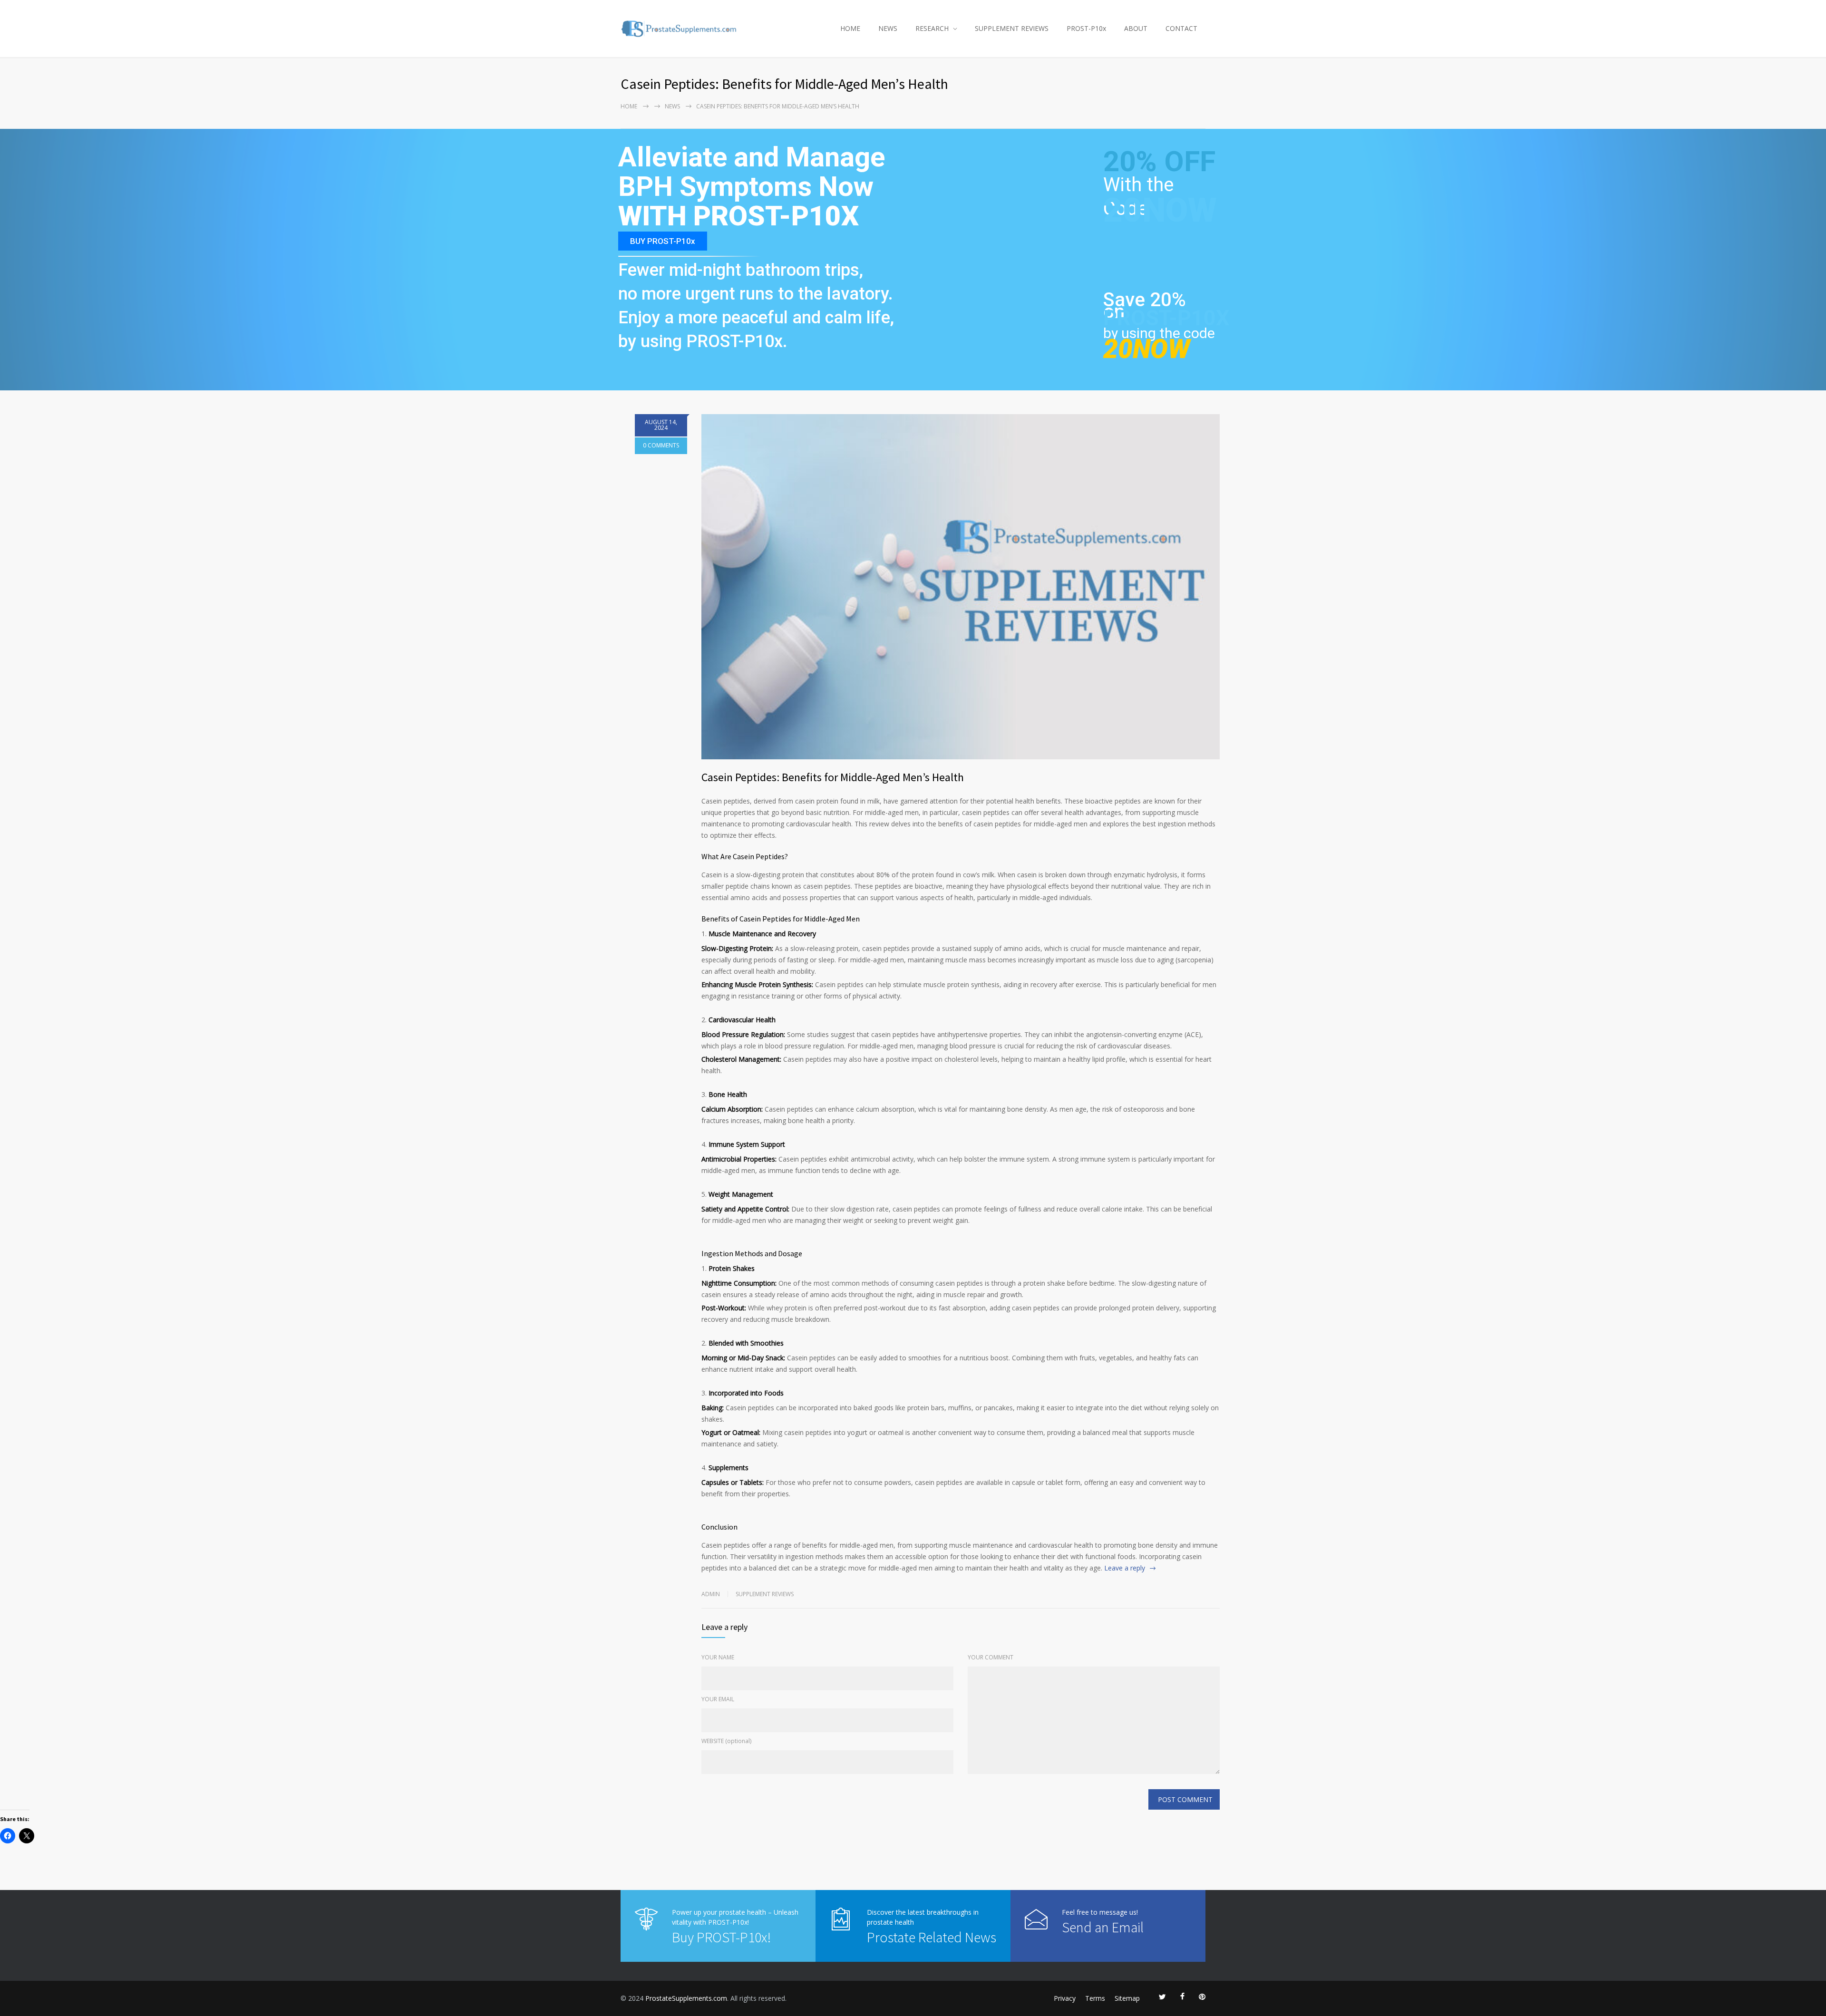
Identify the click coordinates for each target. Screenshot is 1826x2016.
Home (629, 106)
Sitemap (1127, 1998)
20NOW (1160, 210)
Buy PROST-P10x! (721, 1937)
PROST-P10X (1166, 318)
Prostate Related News (932, 1937)
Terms (1095, 1998)
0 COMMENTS (661, 445)
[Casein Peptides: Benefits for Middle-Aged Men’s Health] (961, 587)
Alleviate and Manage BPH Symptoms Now (752, 172)
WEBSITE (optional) (726, 1741)
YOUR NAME (718, 1657)
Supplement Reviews (765, 1594)
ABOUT (1136, 28)
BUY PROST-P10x (663, 241)
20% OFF (1159, 167)
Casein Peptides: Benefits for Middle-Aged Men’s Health (833, 777)
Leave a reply (1125, 1568)
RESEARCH (932, 28)
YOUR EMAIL (718, 1699)
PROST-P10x (1086, 28)
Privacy (1065, 1998)
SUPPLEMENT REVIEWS (1012, 28)
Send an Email (1103, 1927)
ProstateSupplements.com (686, 1998)
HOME (850, 28)
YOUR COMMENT (991, 1657)
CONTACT (1181, 28)
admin (711, 1594)
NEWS (888, 28)
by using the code (1159, 333)
